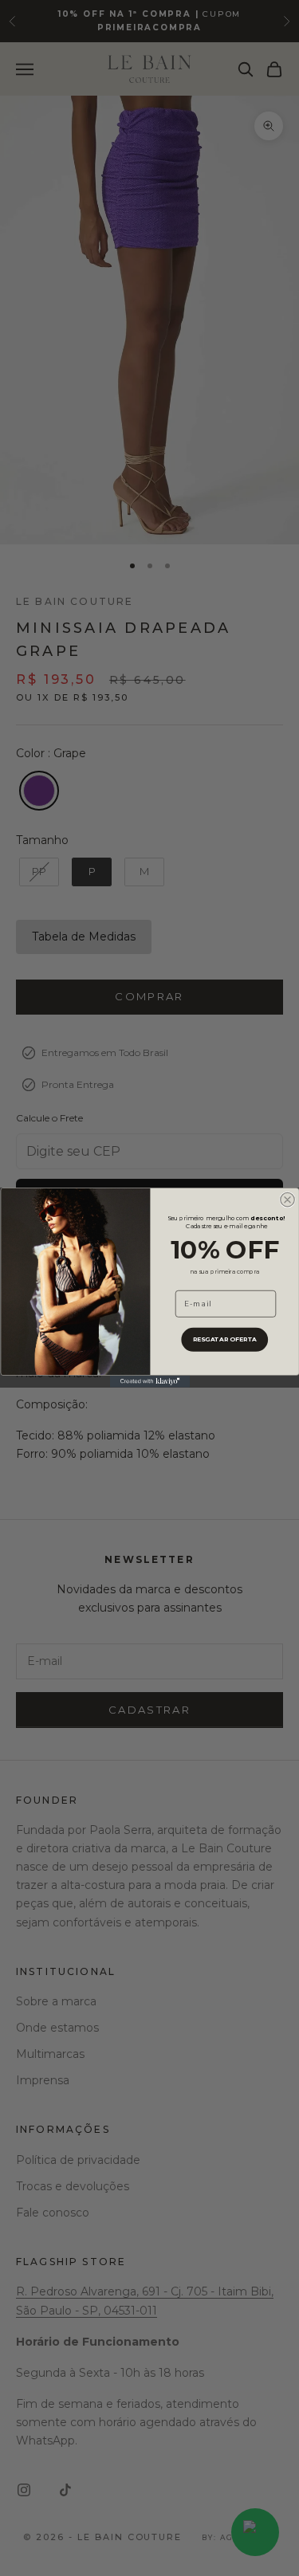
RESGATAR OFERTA (224, 1339)
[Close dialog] (287, 1200)
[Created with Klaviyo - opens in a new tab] (150, 1382)
